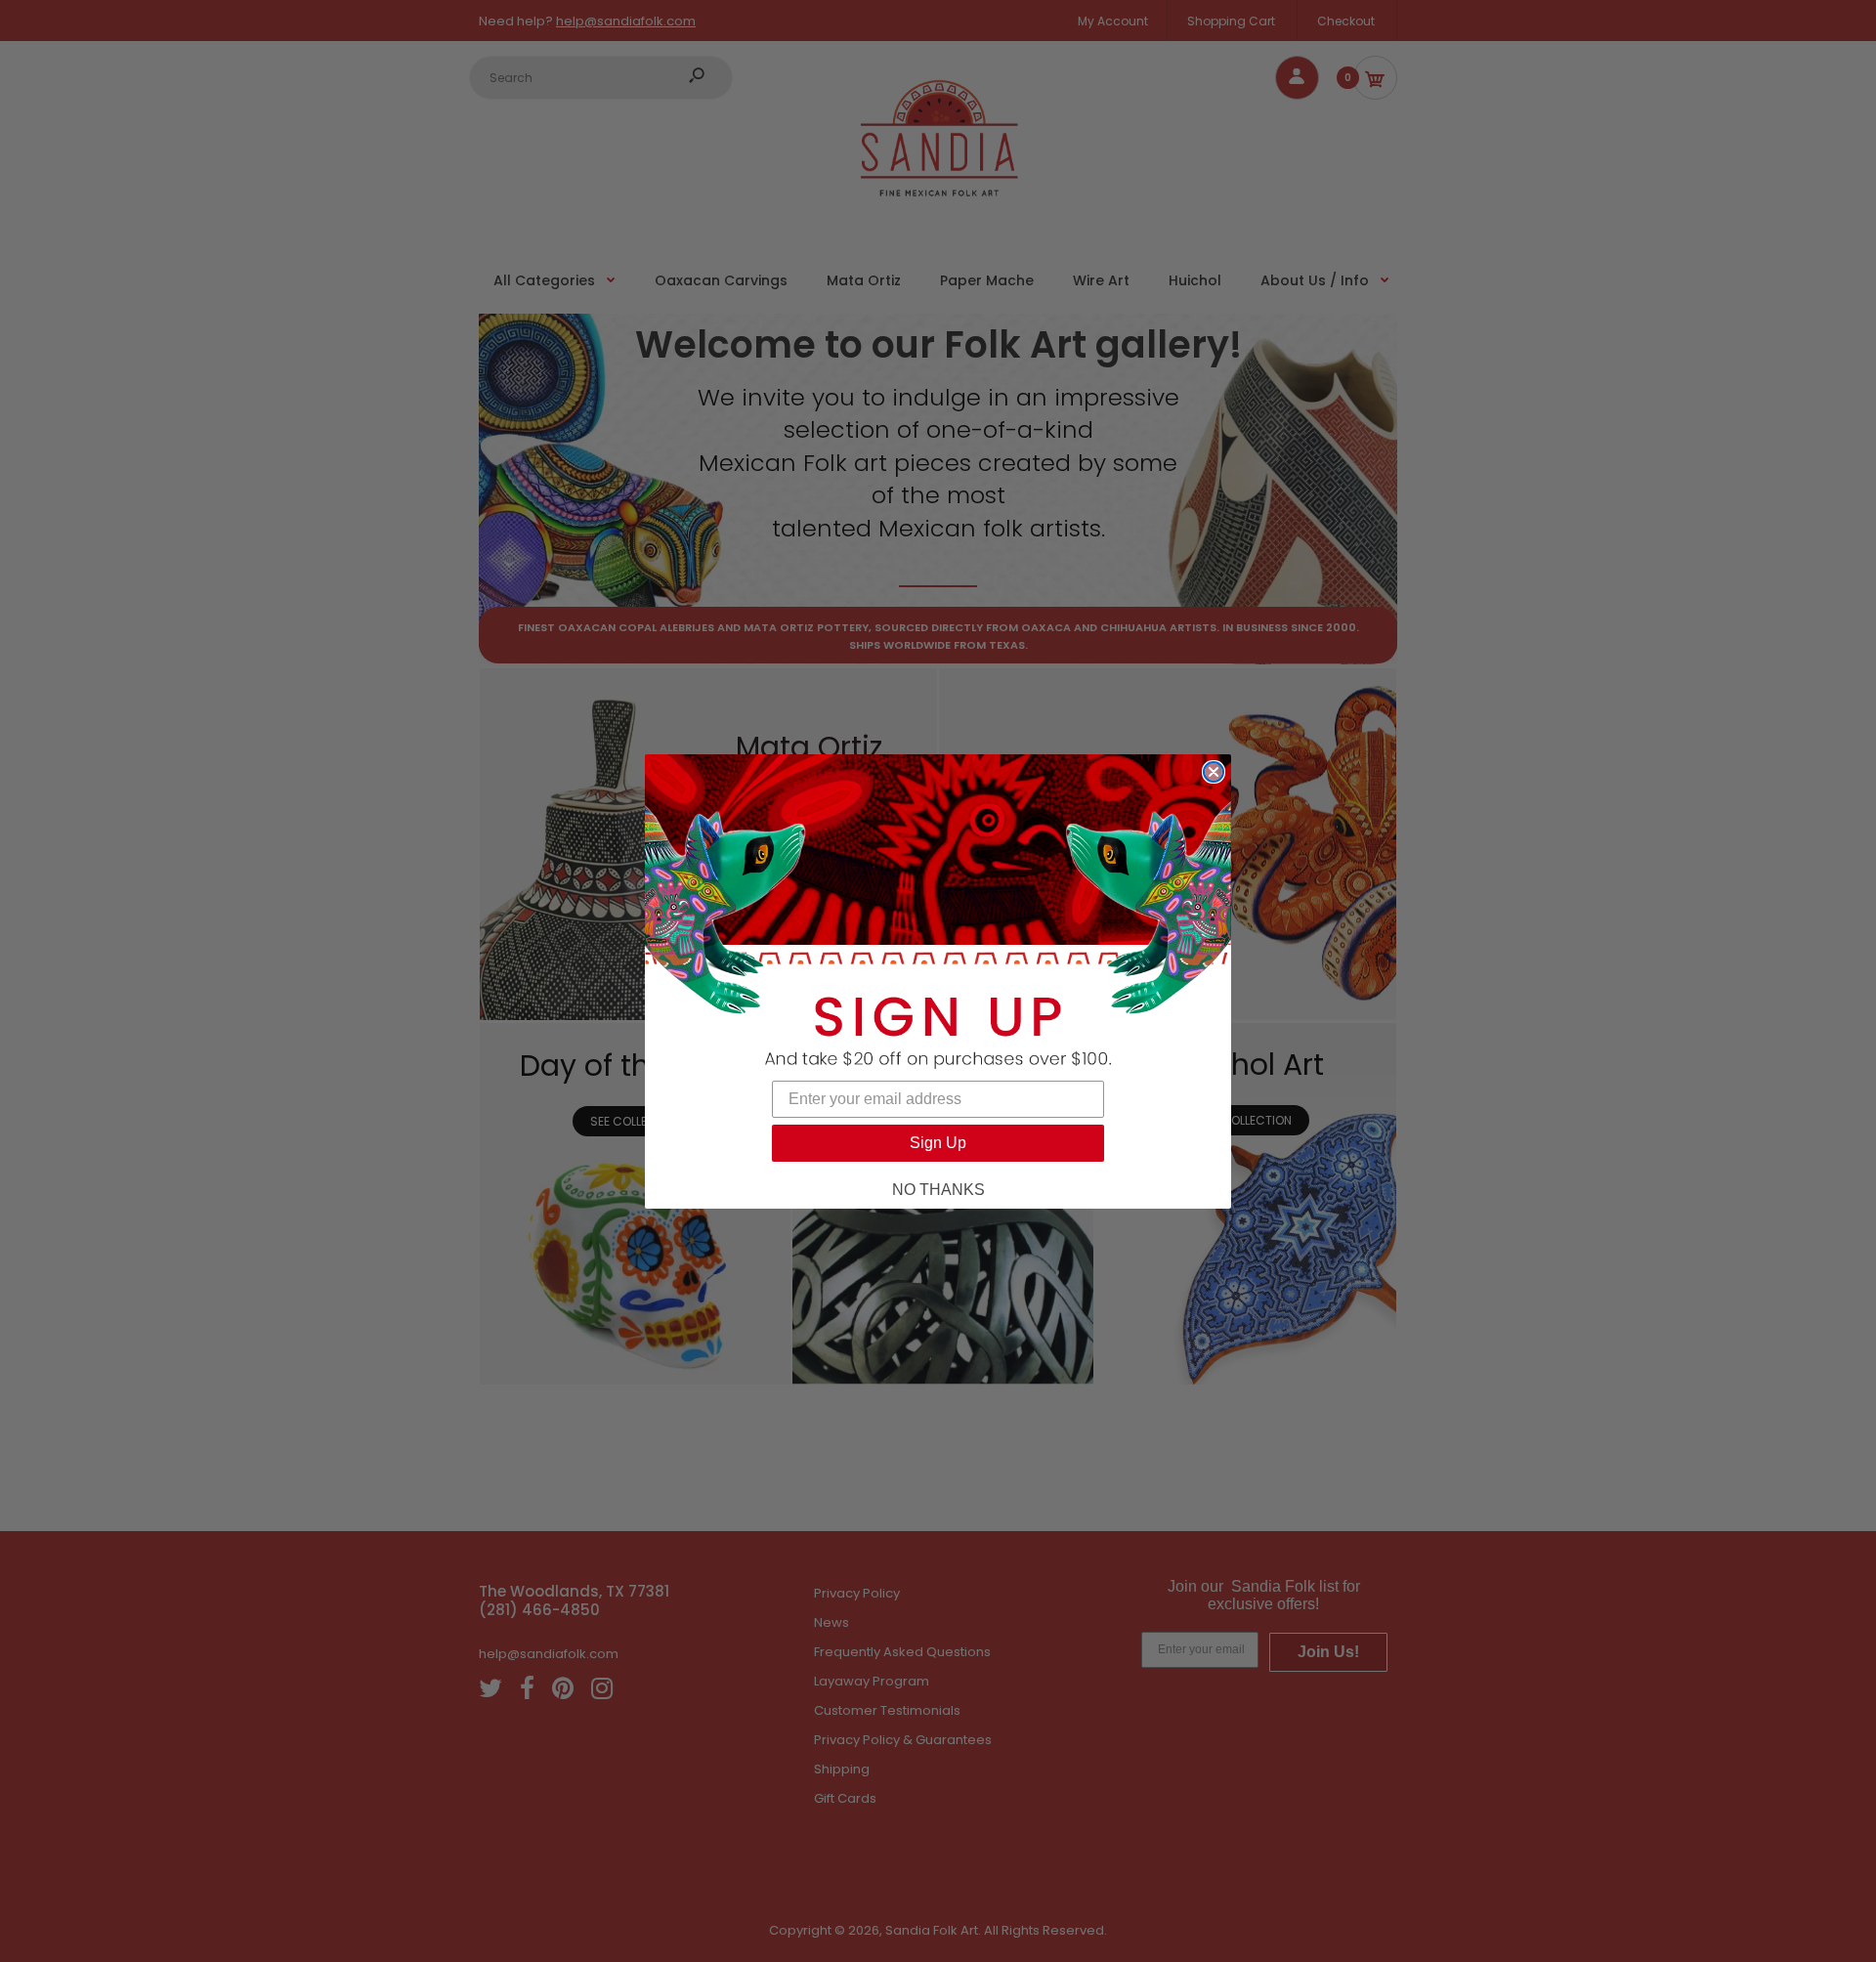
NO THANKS (938, 1190)
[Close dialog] (1214, 772)
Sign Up (938, 1143)
